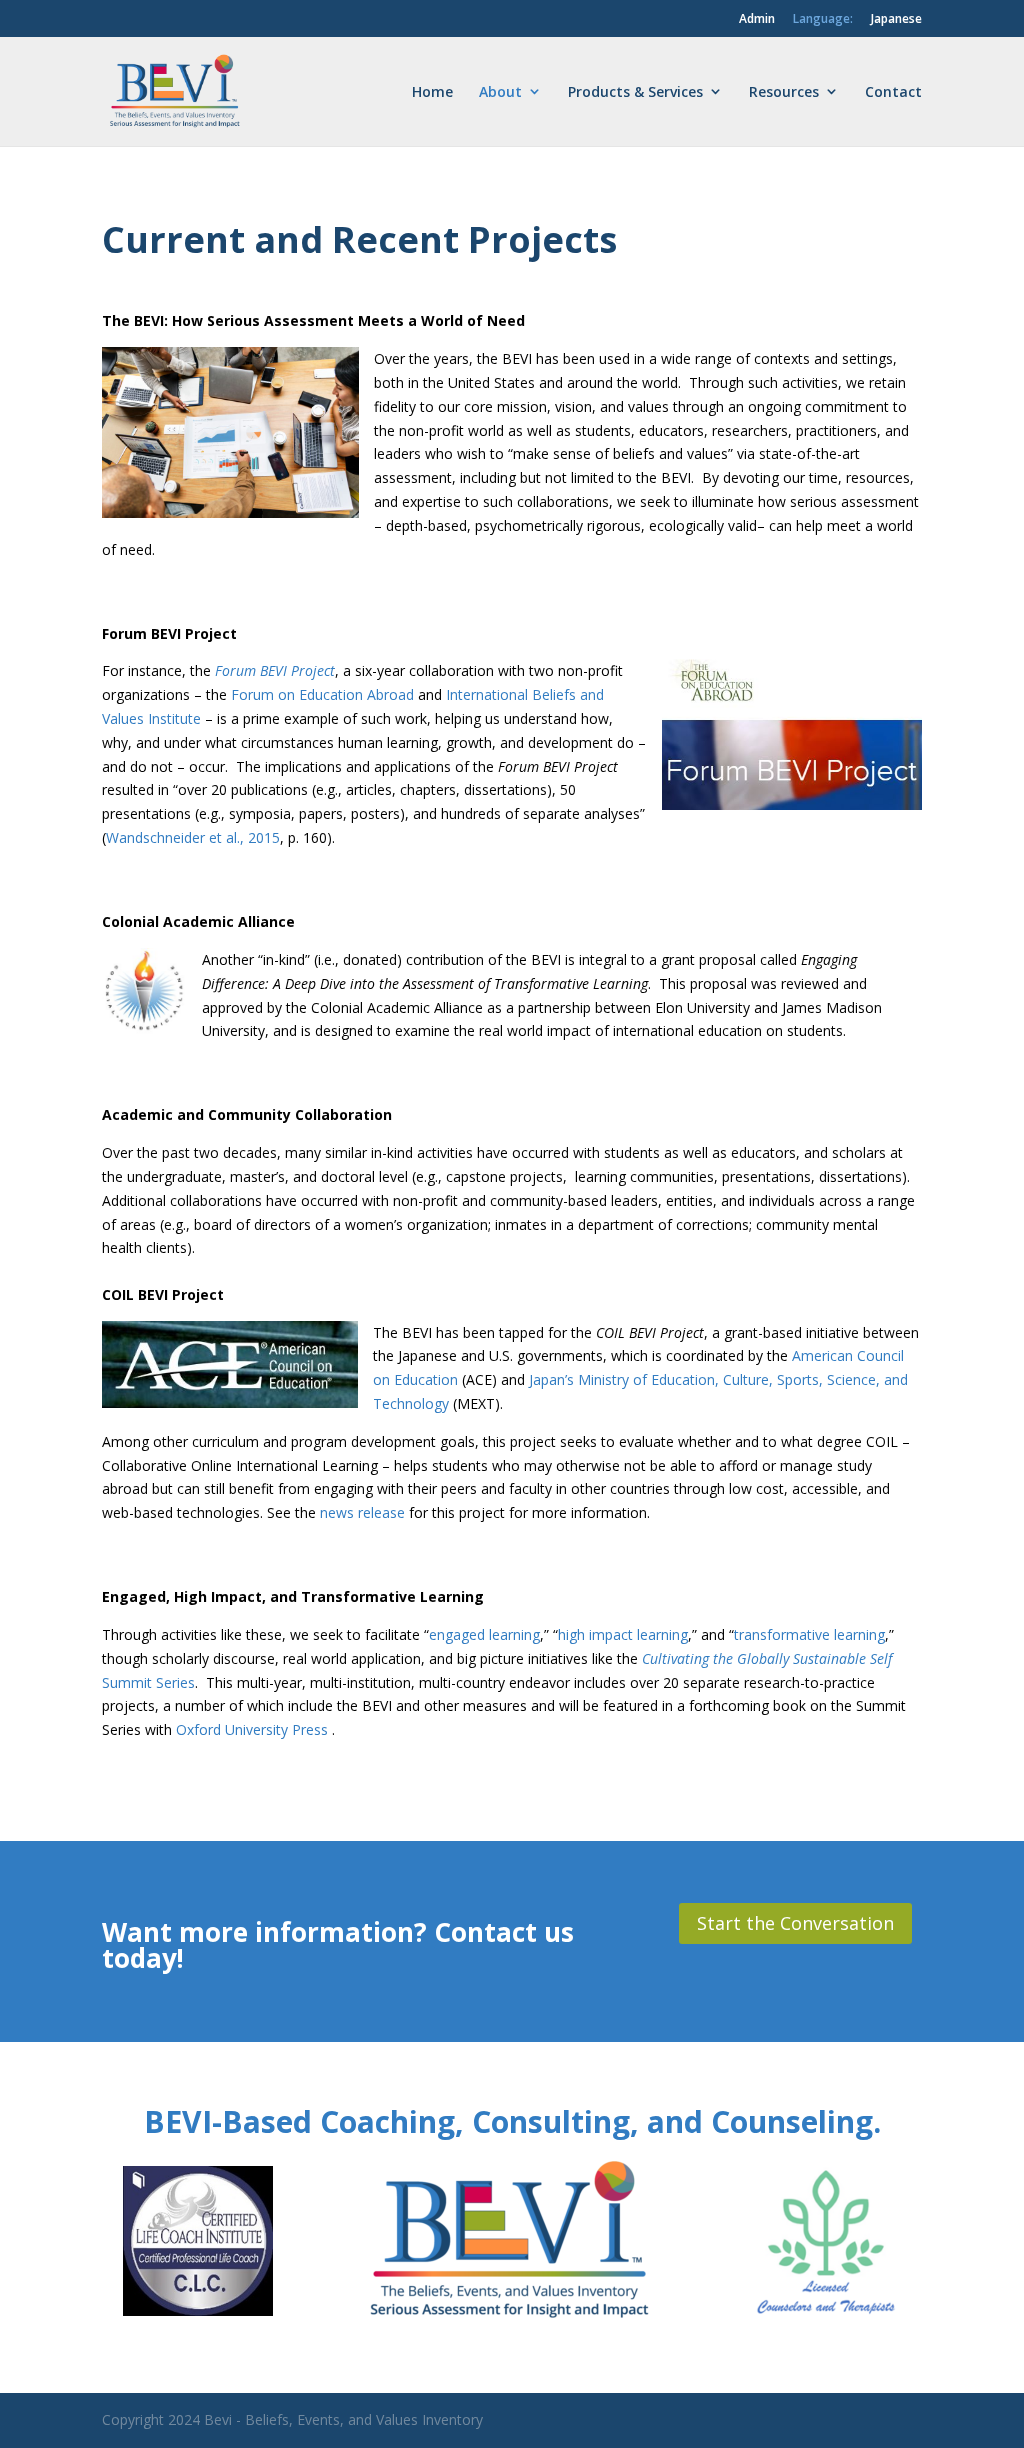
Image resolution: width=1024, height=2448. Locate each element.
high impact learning (623, 1634)
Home (432, 91)
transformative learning (809, 1634)
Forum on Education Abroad (322, 694)
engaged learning (484, 1634)
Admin (757, 18)
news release (362, 1512)
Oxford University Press (254, 1729)
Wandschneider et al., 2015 (193, 837)
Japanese (896, 18)
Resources (784, 91)
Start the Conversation (795, 1923)
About (500, 91)
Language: (823, 18)
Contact (893, 91)
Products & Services (635, 91)
